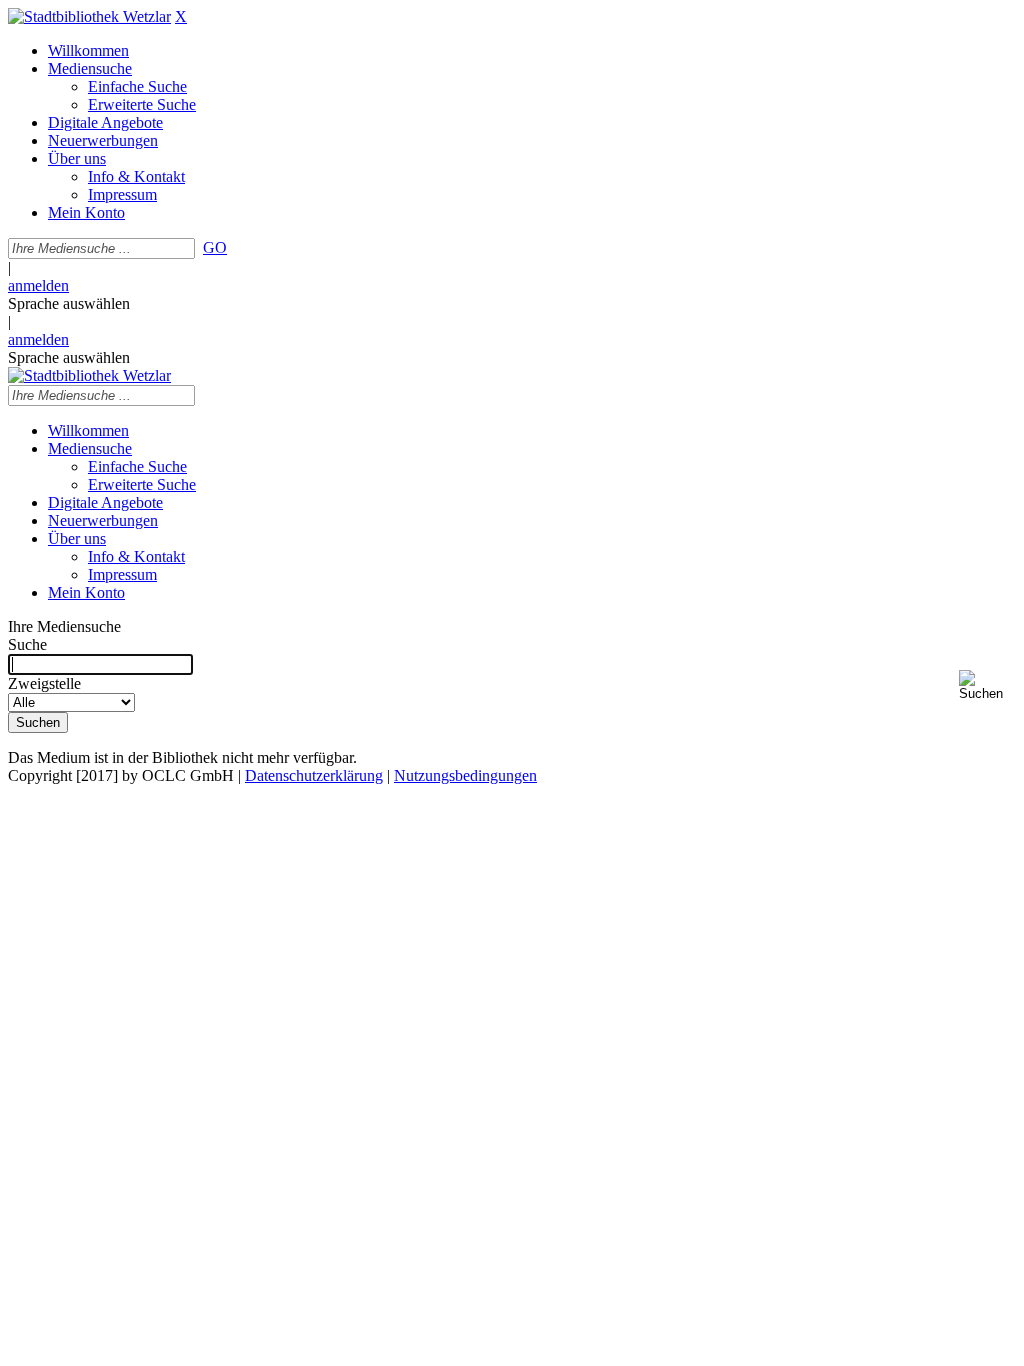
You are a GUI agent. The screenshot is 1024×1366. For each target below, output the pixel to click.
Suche (27, 644)
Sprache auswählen (69, 303)
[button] (987, 685)
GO (215, 247)
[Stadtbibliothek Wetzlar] (89, 16)
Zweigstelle (44, 683)
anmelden (38, 285)
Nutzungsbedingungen (465, 775)
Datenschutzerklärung (314, 775)
